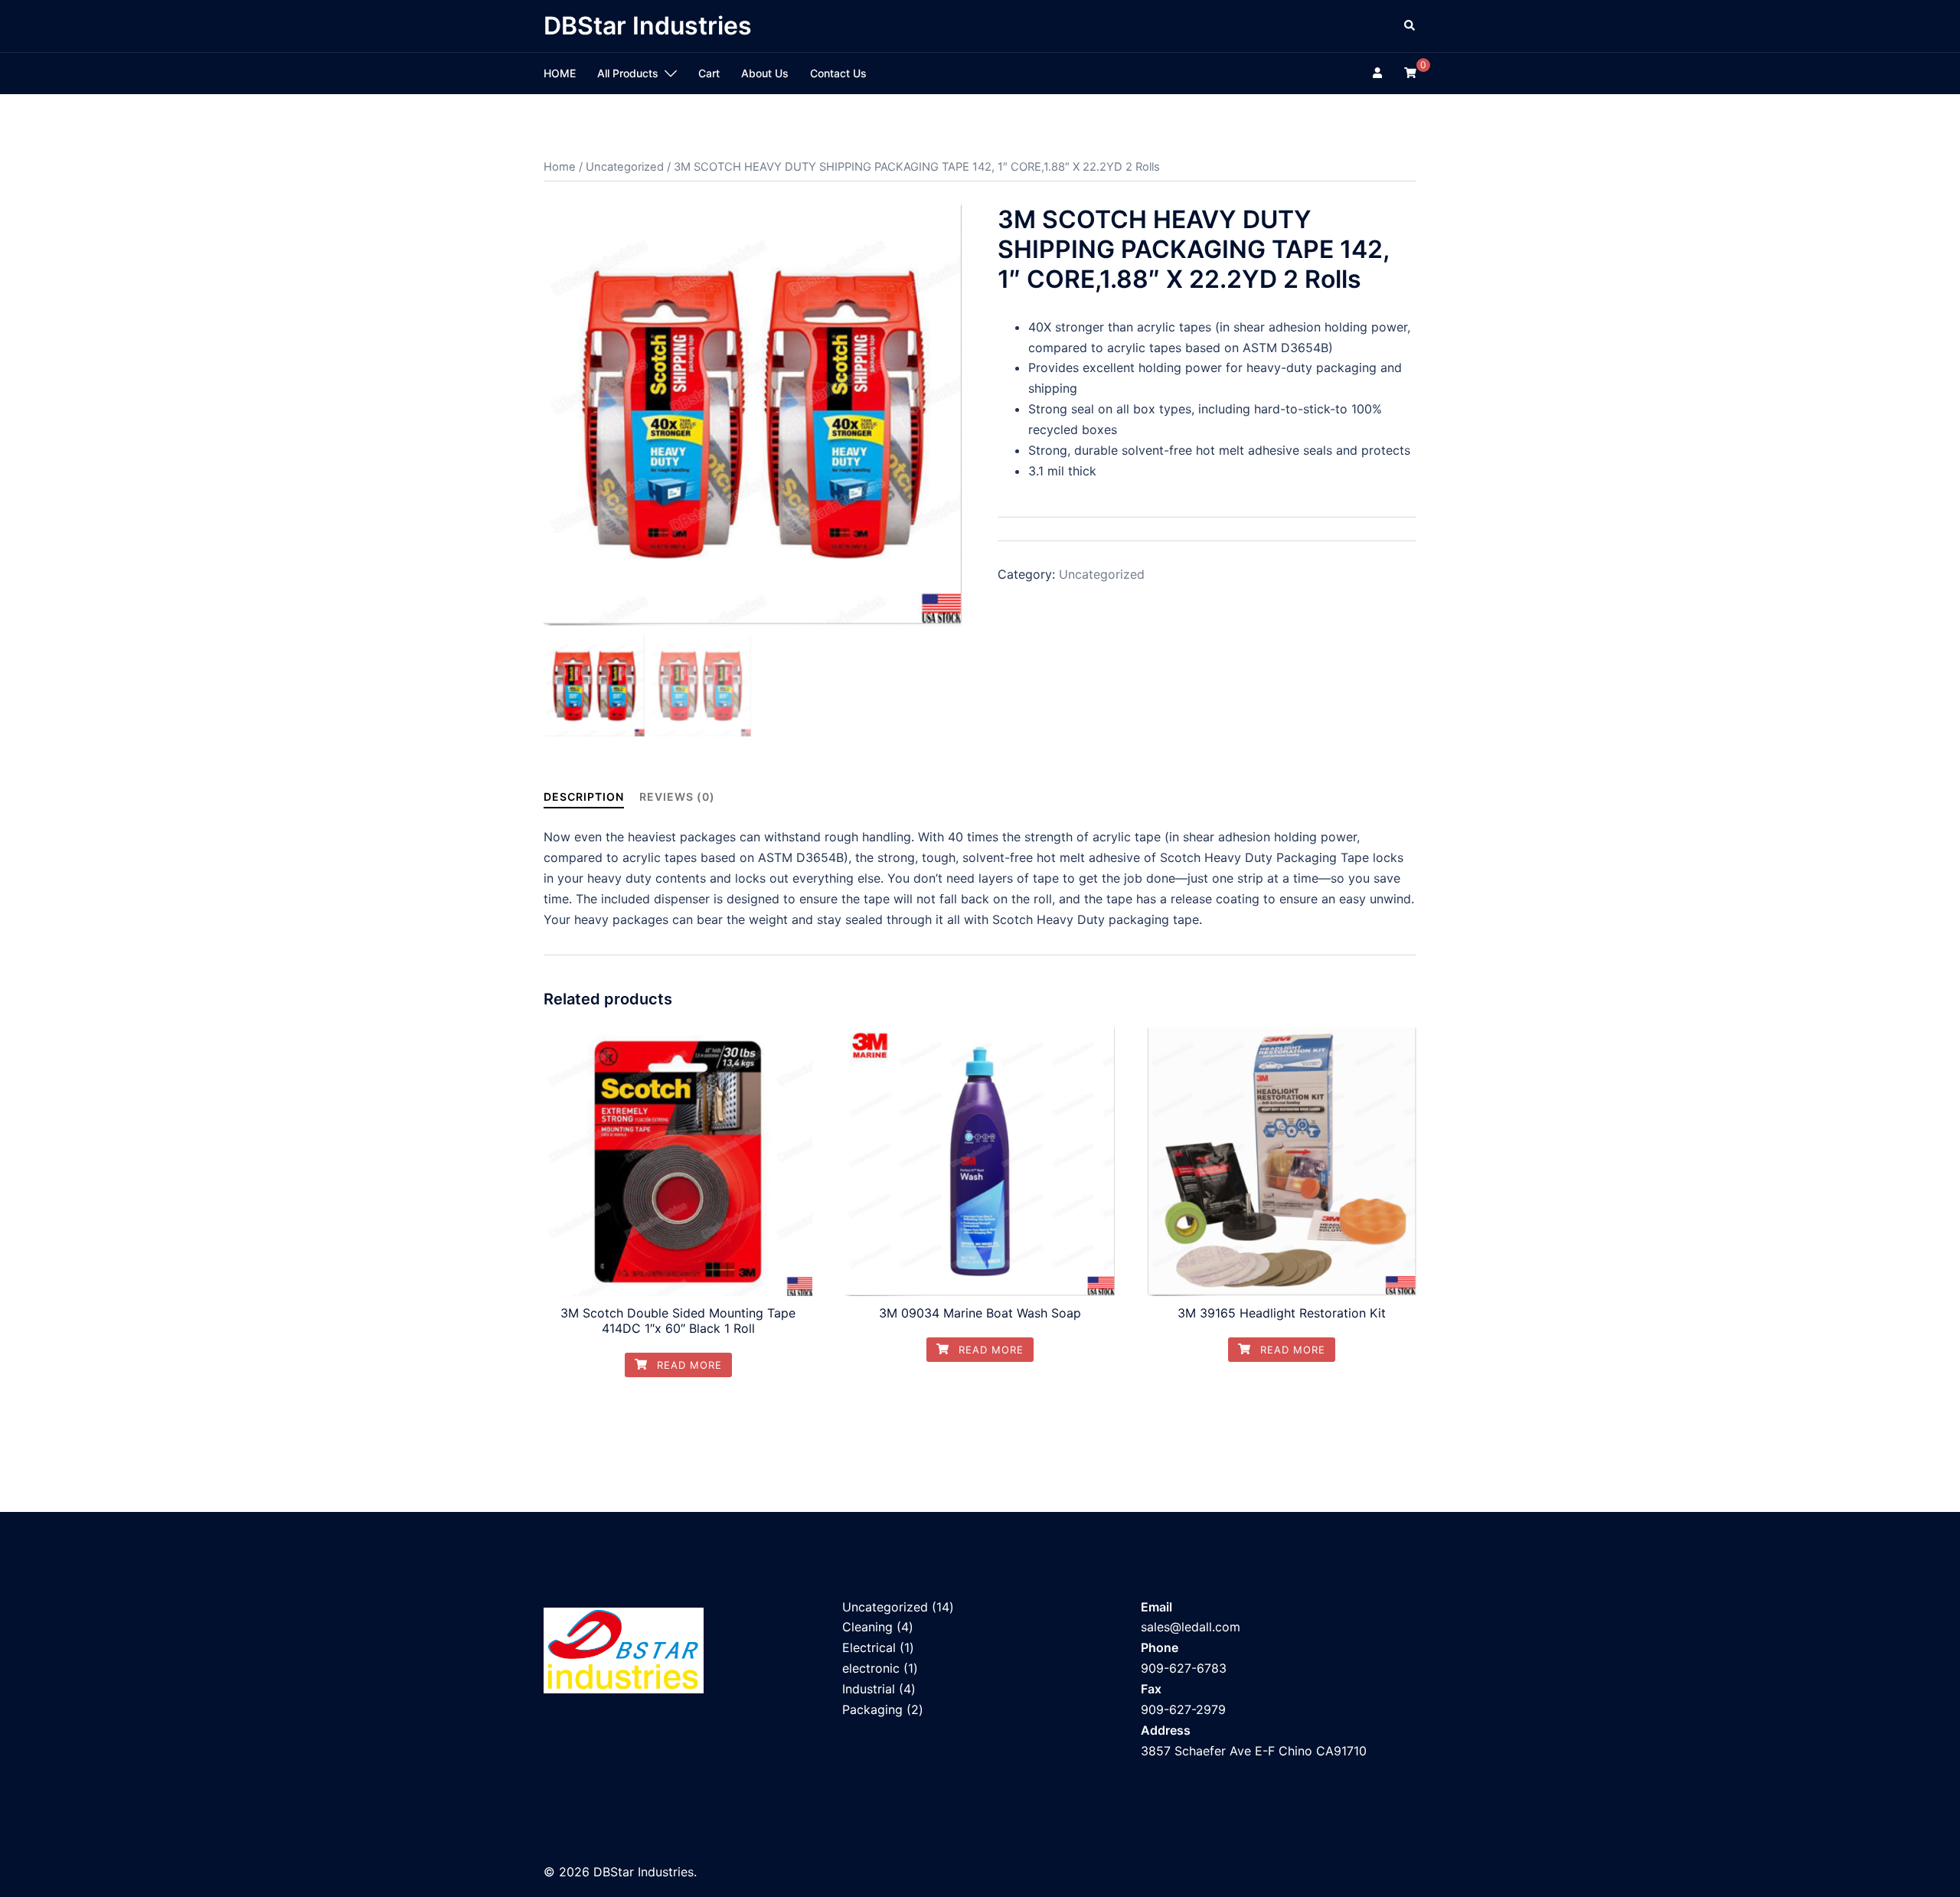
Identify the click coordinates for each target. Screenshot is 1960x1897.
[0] (1410, 72)
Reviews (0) (677, 797)
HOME (560, 73)
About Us (765, 73)
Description (584, 797)
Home (560, 167)
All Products (628, 73)
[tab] (584, 797)
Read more (688, 1365)
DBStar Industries (648, 26)
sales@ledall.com (1191, 1627)
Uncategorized (625, 167)
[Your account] (1379, 73)
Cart (709, 73)
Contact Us (838, 73)
